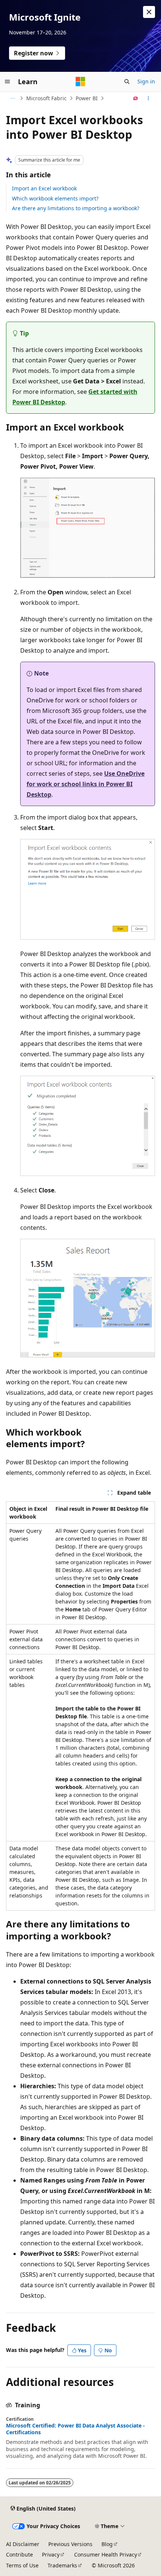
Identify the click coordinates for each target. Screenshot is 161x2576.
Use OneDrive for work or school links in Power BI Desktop (86, 784)
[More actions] (148, 98)
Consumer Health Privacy (106, 2554)
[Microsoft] (80, 82)
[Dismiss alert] (149, 12)
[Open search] (127, 82)
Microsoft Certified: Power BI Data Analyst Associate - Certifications (75, 2429)
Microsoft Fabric (46, 98)
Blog (107, 2544)
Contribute (19, 2554)
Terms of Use (22, 2565)
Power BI (87, 98)
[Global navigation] (7, 82)
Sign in (146, 81)
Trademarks (62, 2565)
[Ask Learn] (136, 98)
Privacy (51, 2554)
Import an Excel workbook (44, 188)
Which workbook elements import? (55, 198)
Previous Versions (70, 2544)
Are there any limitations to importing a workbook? (76, 208)
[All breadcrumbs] (13, 98)
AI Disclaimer (23, 2544)
